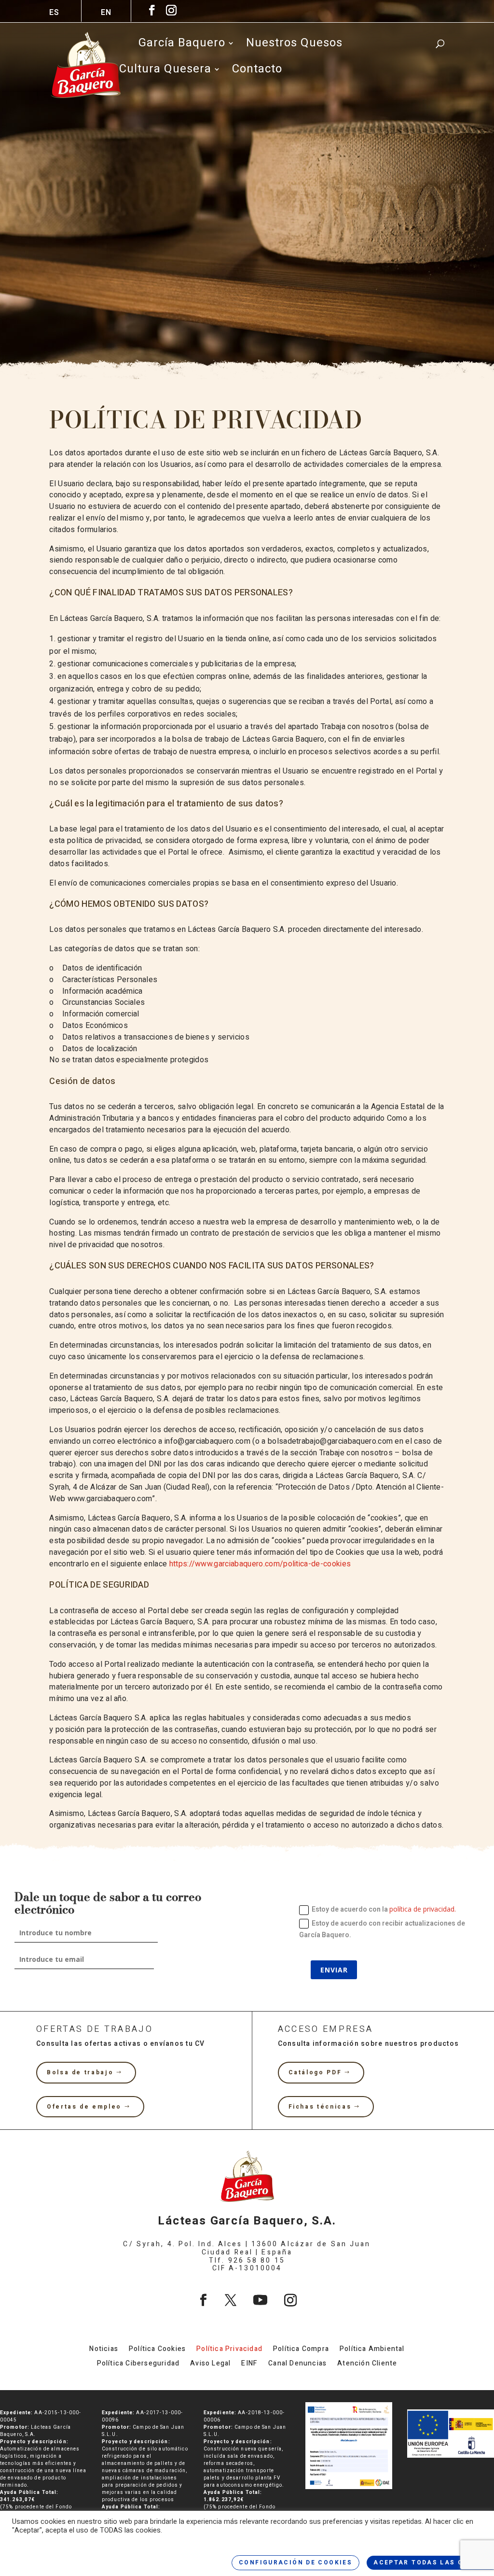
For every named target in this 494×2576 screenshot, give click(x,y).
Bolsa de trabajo (80, 2072)
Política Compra (301, 2350)
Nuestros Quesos (294, 45)
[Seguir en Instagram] (290, 2300)
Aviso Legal (210, 2364)
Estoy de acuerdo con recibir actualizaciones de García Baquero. (382, 1929)
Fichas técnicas (320, 2107)
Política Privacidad (229, 2350)
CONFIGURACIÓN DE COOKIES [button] (295, 2562)
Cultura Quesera (165, 71)
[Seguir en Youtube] (260, 2300)
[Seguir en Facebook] (203, 2300)
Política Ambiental (372, 2350)
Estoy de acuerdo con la (384, 1909)
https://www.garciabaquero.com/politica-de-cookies (260, 1564)
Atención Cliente (367, 2364)
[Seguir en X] (231, 2300)
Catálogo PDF (315, 2072)
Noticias (104, 2350)
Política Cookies (157, 2350)
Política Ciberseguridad (138, 2364)
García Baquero (182, 45)
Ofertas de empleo (84, 2107)
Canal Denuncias (297, 2364)
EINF (249, 2364)
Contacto (257, 71)
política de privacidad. (423, 1909)
